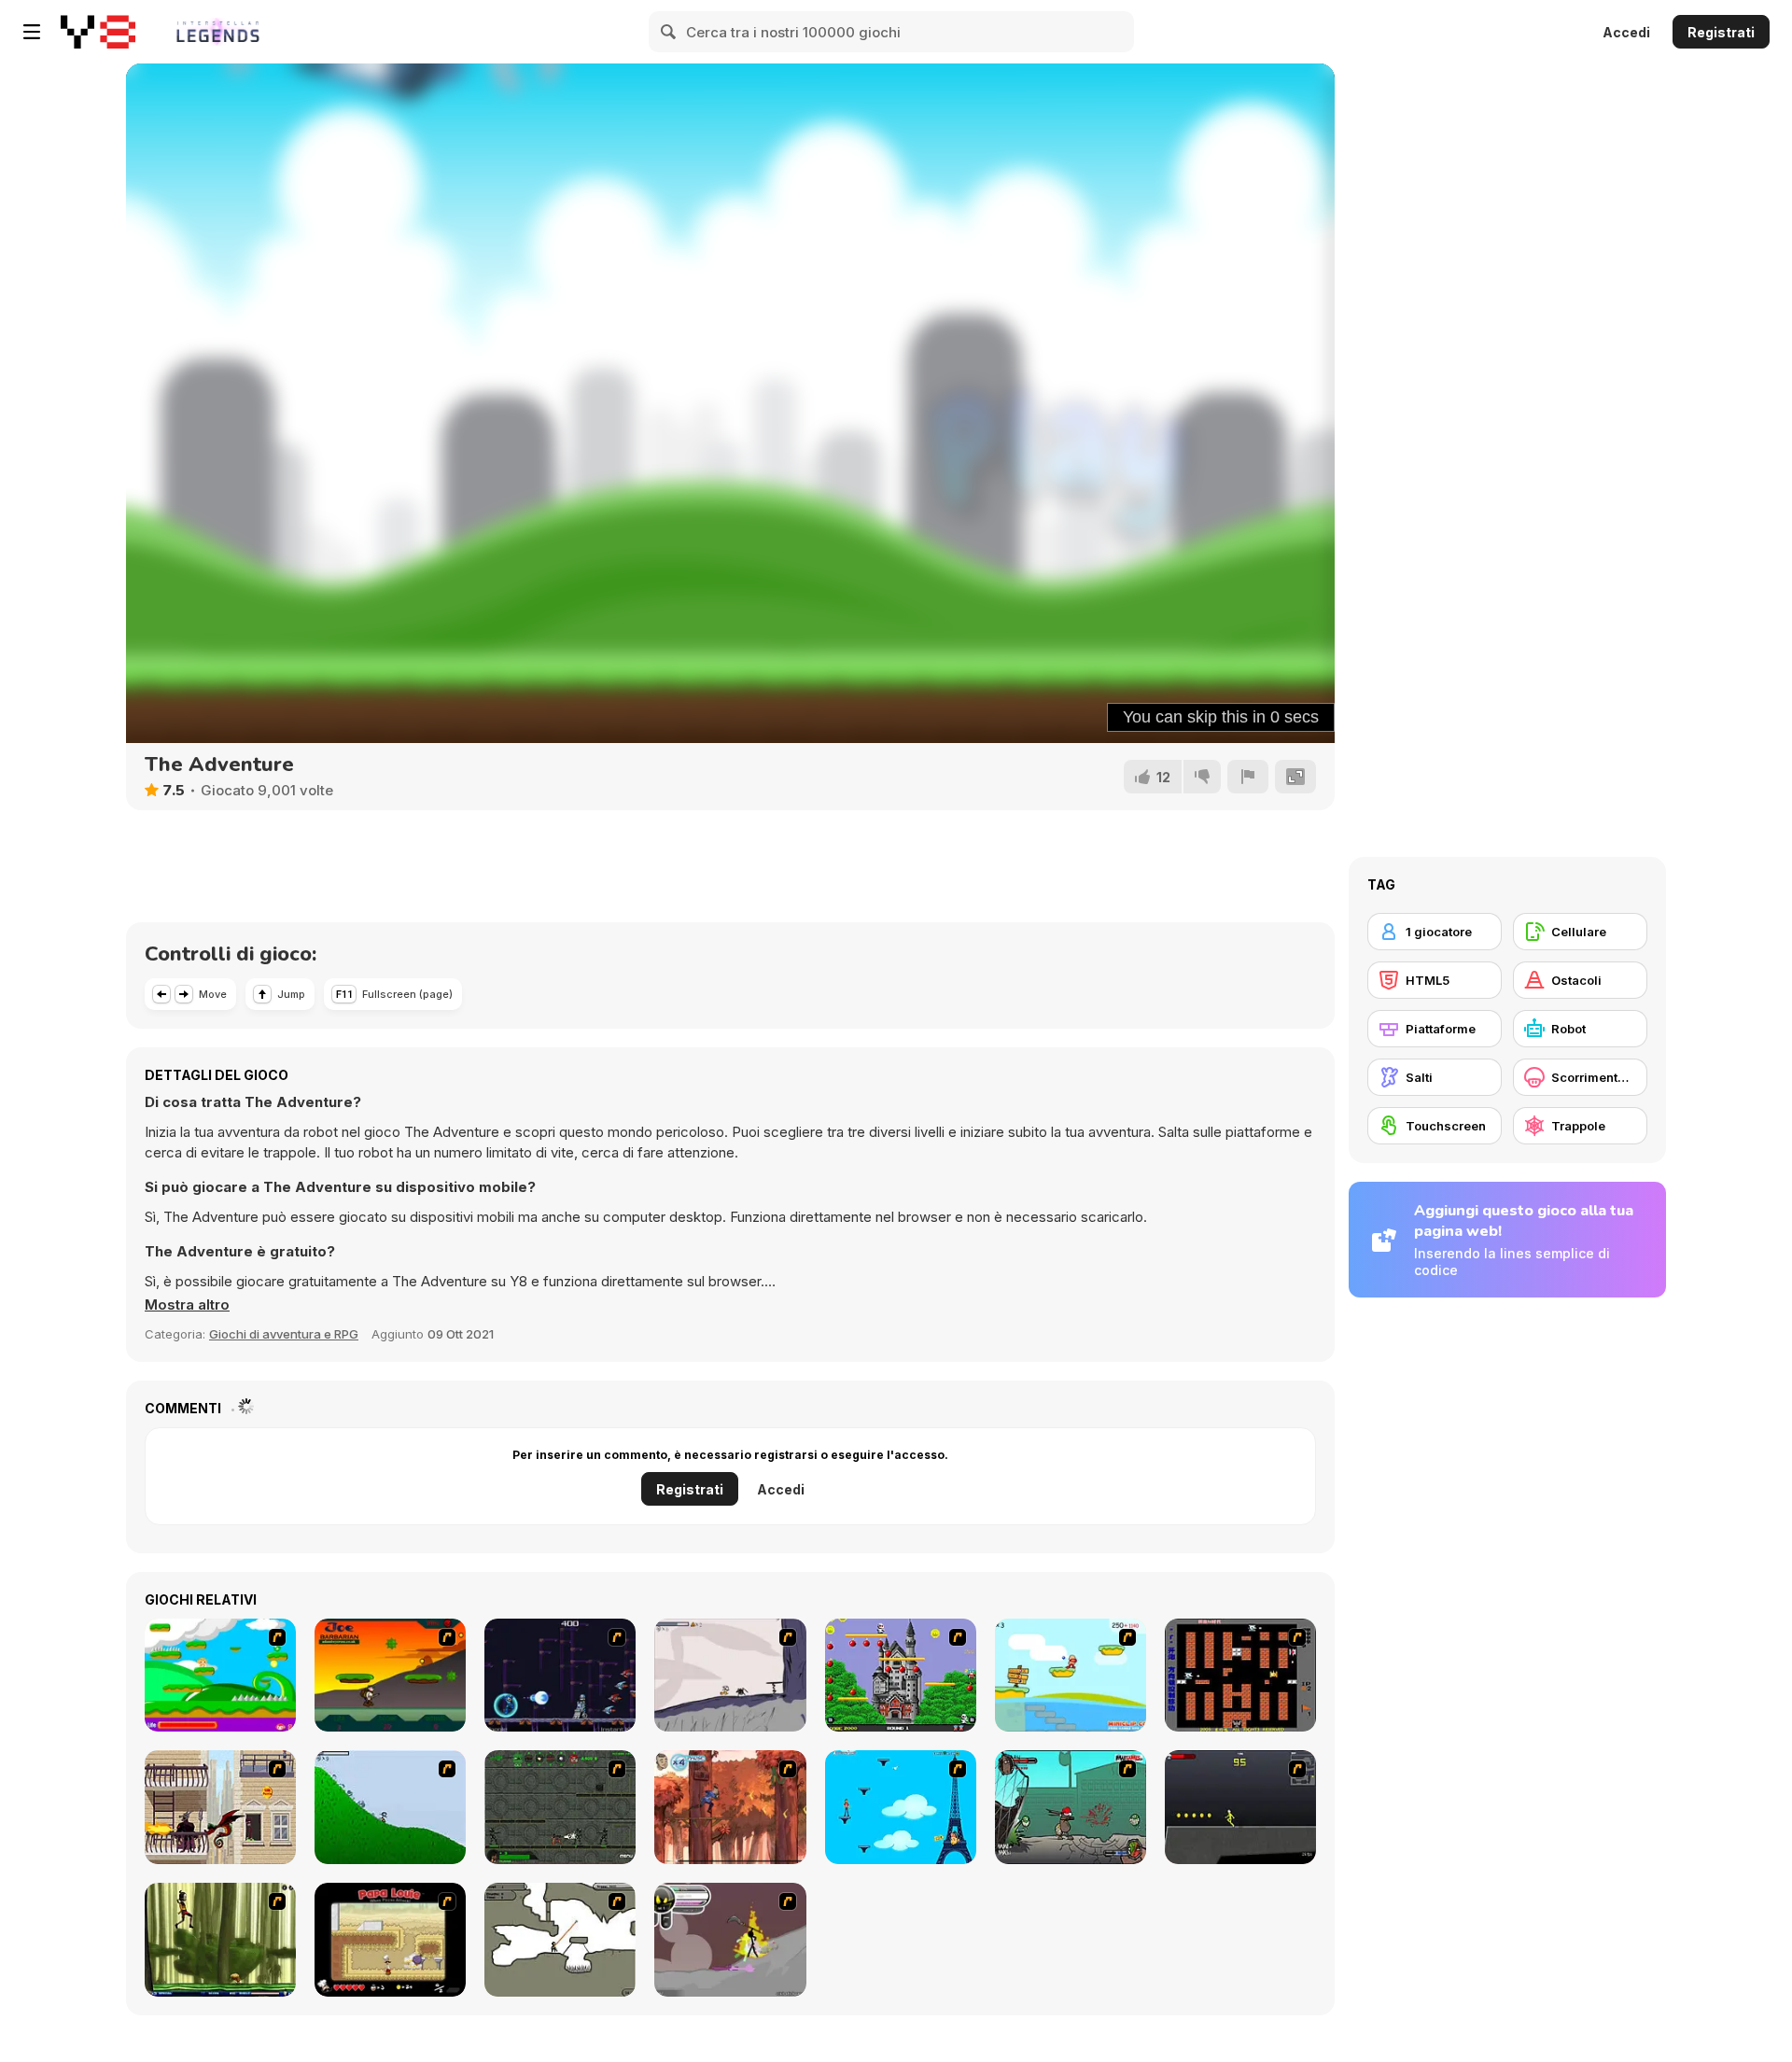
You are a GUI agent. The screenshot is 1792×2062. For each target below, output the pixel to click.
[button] (187, 1305)
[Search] (669, 32)
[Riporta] (1248, 777)
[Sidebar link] (32, 32)
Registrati (1721, 32)
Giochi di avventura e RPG (284, 1334)
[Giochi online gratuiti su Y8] (98, 32)
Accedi (1626, 32)
